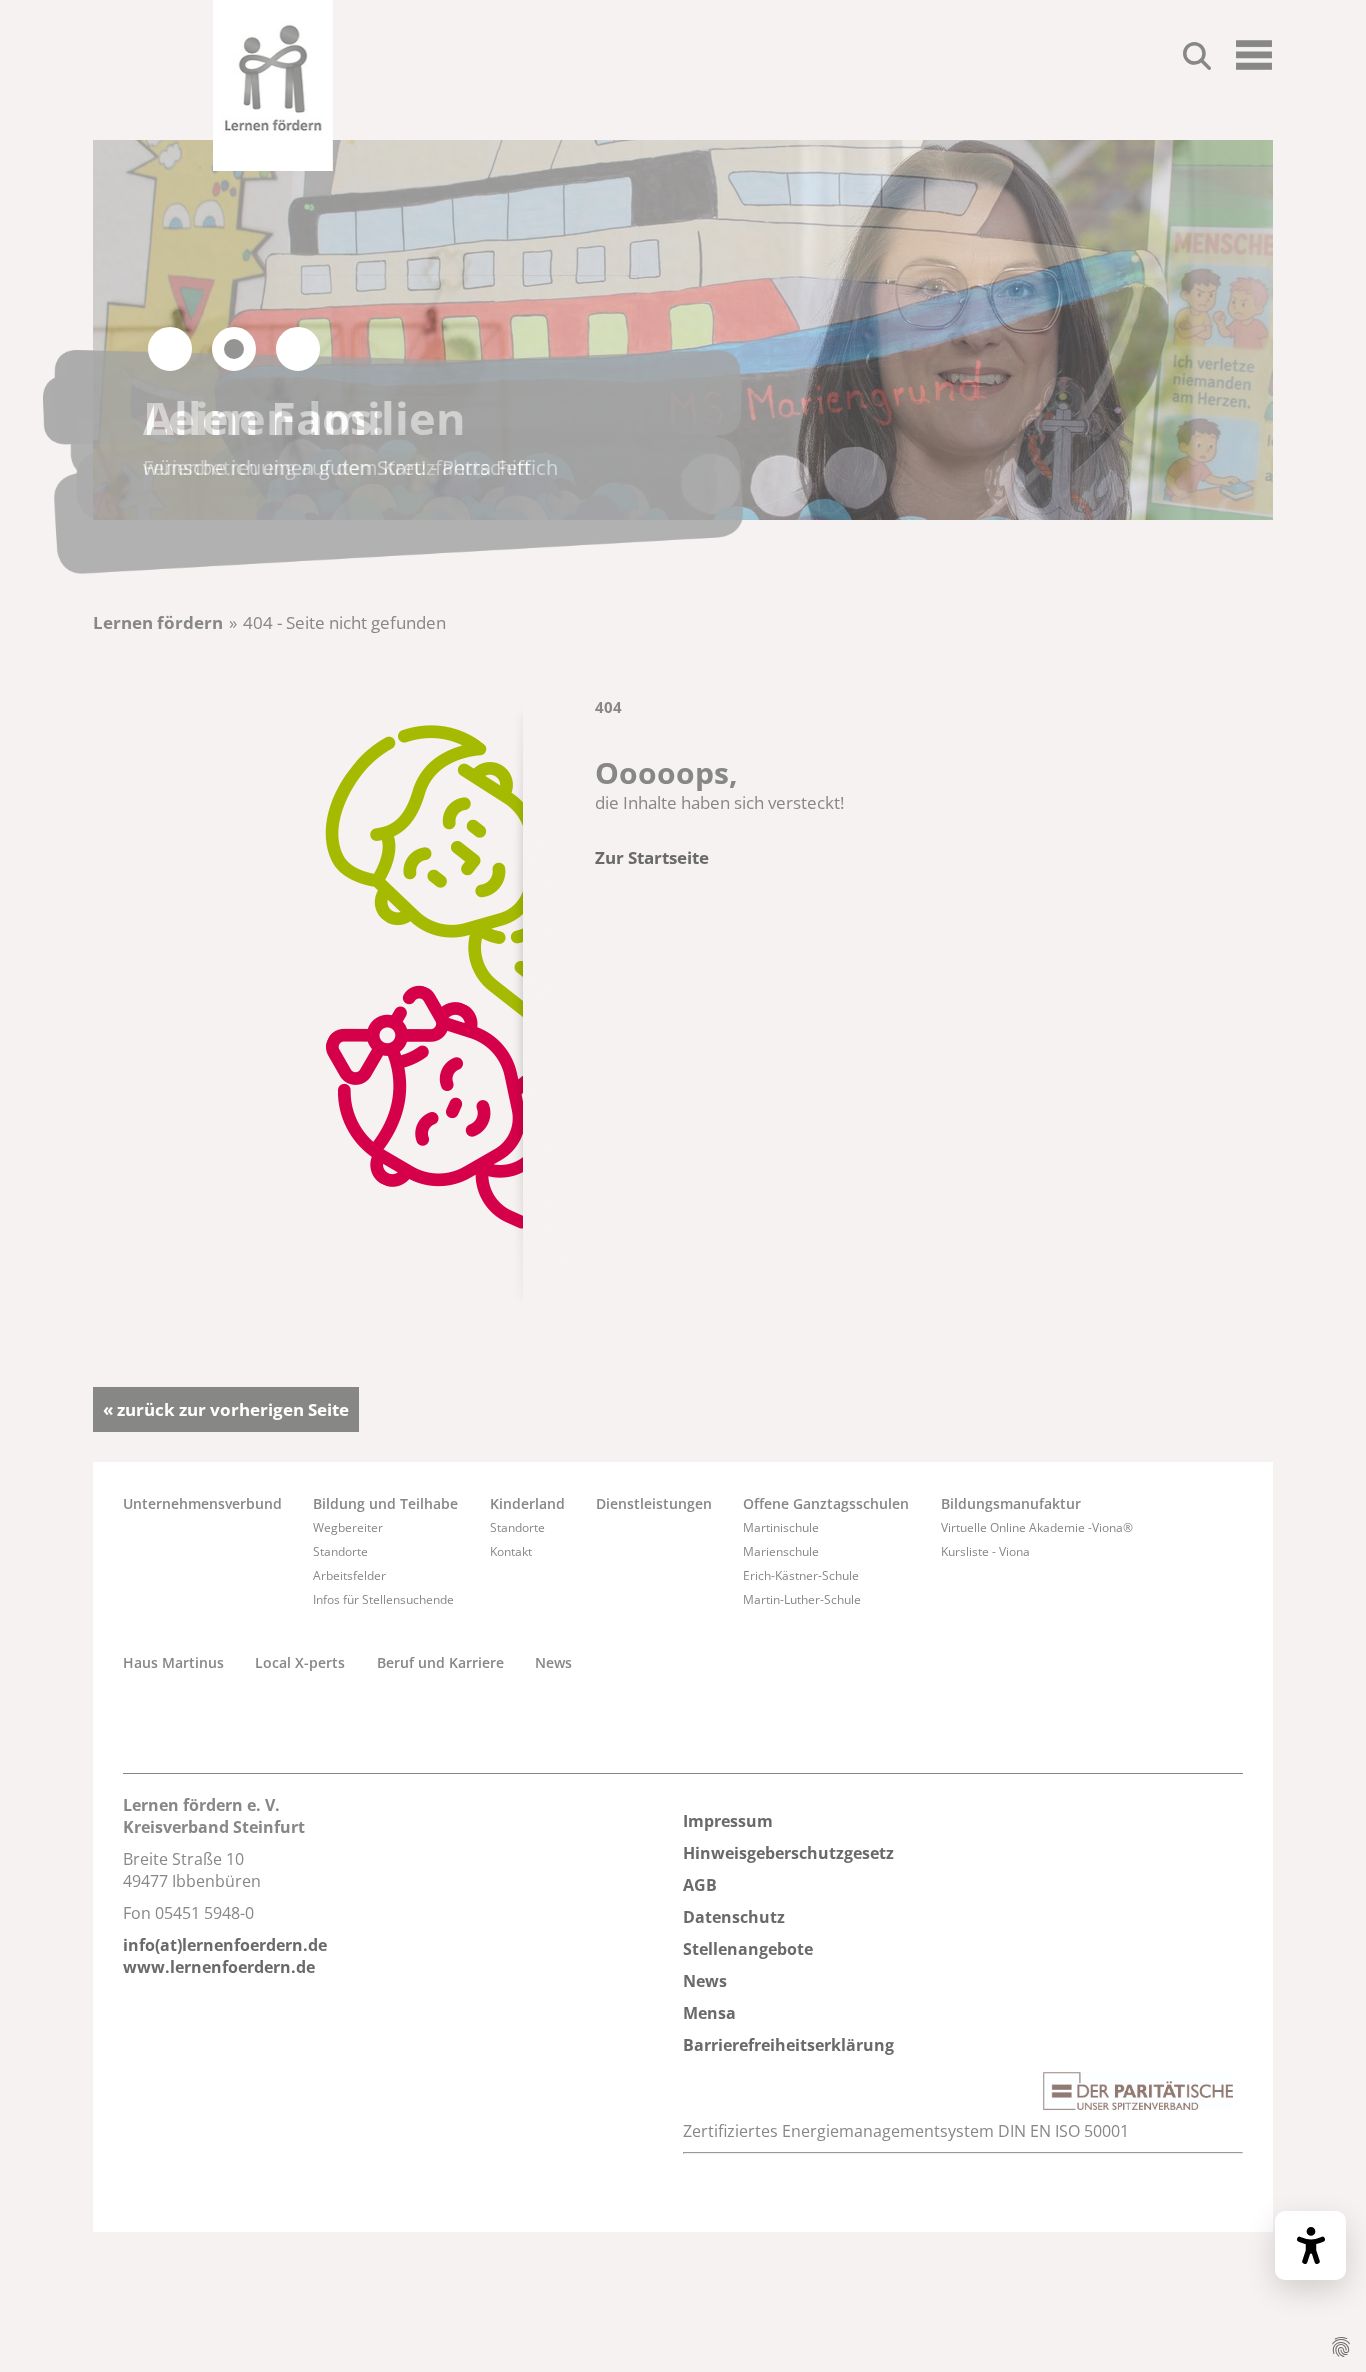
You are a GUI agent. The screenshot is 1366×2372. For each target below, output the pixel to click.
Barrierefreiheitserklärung (788, 2045)
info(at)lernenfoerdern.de (225, 1945)
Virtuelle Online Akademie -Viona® (1037, 1527)
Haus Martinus (173, 1662)
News (553, 1662)
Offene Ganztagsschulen (826, 1503)
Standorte (340, 1551)
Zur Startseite (652, 857)
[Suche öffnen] (1197, 59)
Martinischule (781, 1527)
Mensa (709, 2013)
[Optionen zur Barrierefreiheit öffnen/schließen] (1310, 2245)
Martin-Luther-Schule (802, 1599)
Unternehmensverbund (202, 1503)
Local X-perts (300, 1662)
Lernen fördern (158, 622)
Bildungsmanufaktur (1011, 1503)
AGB (700, 1885)
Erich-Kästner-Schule (801, 1575)
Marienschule (781, 1551)
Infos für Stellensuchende (383, 1599)
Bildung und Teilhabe (385, 1503)
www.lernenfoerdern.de (219, 1967)
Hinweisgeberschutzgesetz (788, 1853)
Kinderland (527, 1503)
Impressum (728, 1821)
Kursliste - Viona (985, 1551)
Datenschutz (734, 1917)
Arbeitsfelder (349, 1575)
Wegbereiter (348, 1527)
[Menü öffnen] (1254, 63)
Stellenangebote (748, 1949)
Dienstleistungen (654, 1503)
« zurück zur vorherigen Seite (226, 1409)
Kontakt (511, 1551)
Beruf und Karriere (440, 1662)
